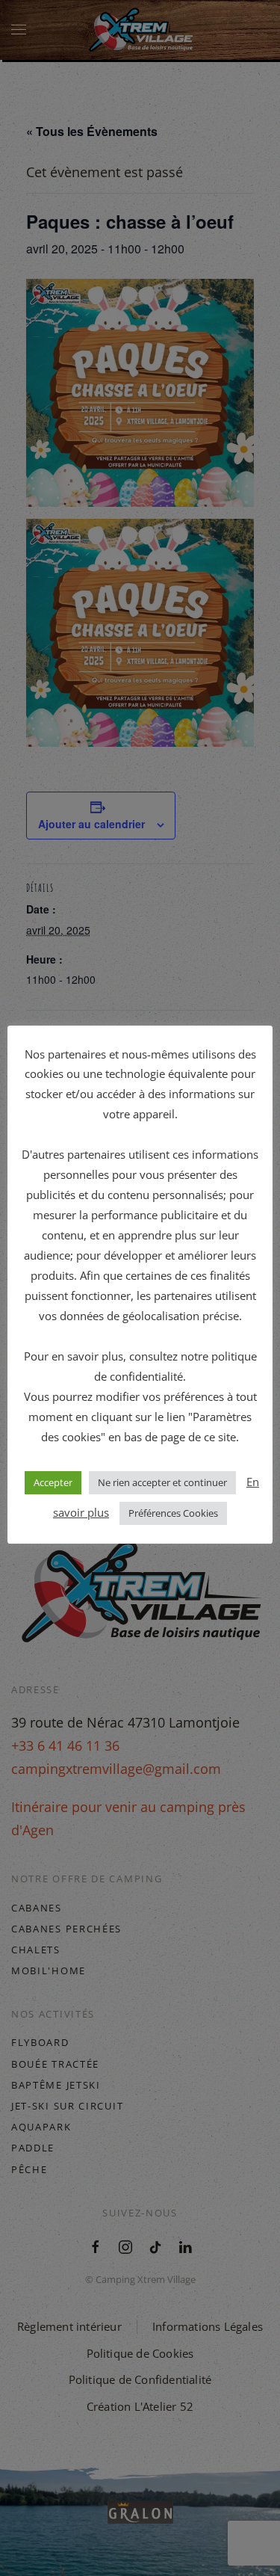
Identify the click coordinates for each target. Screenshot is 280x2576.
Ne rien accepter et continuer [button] (162, 1482)
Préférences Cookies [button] (173, 1513)
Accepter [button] (53, 1482)
